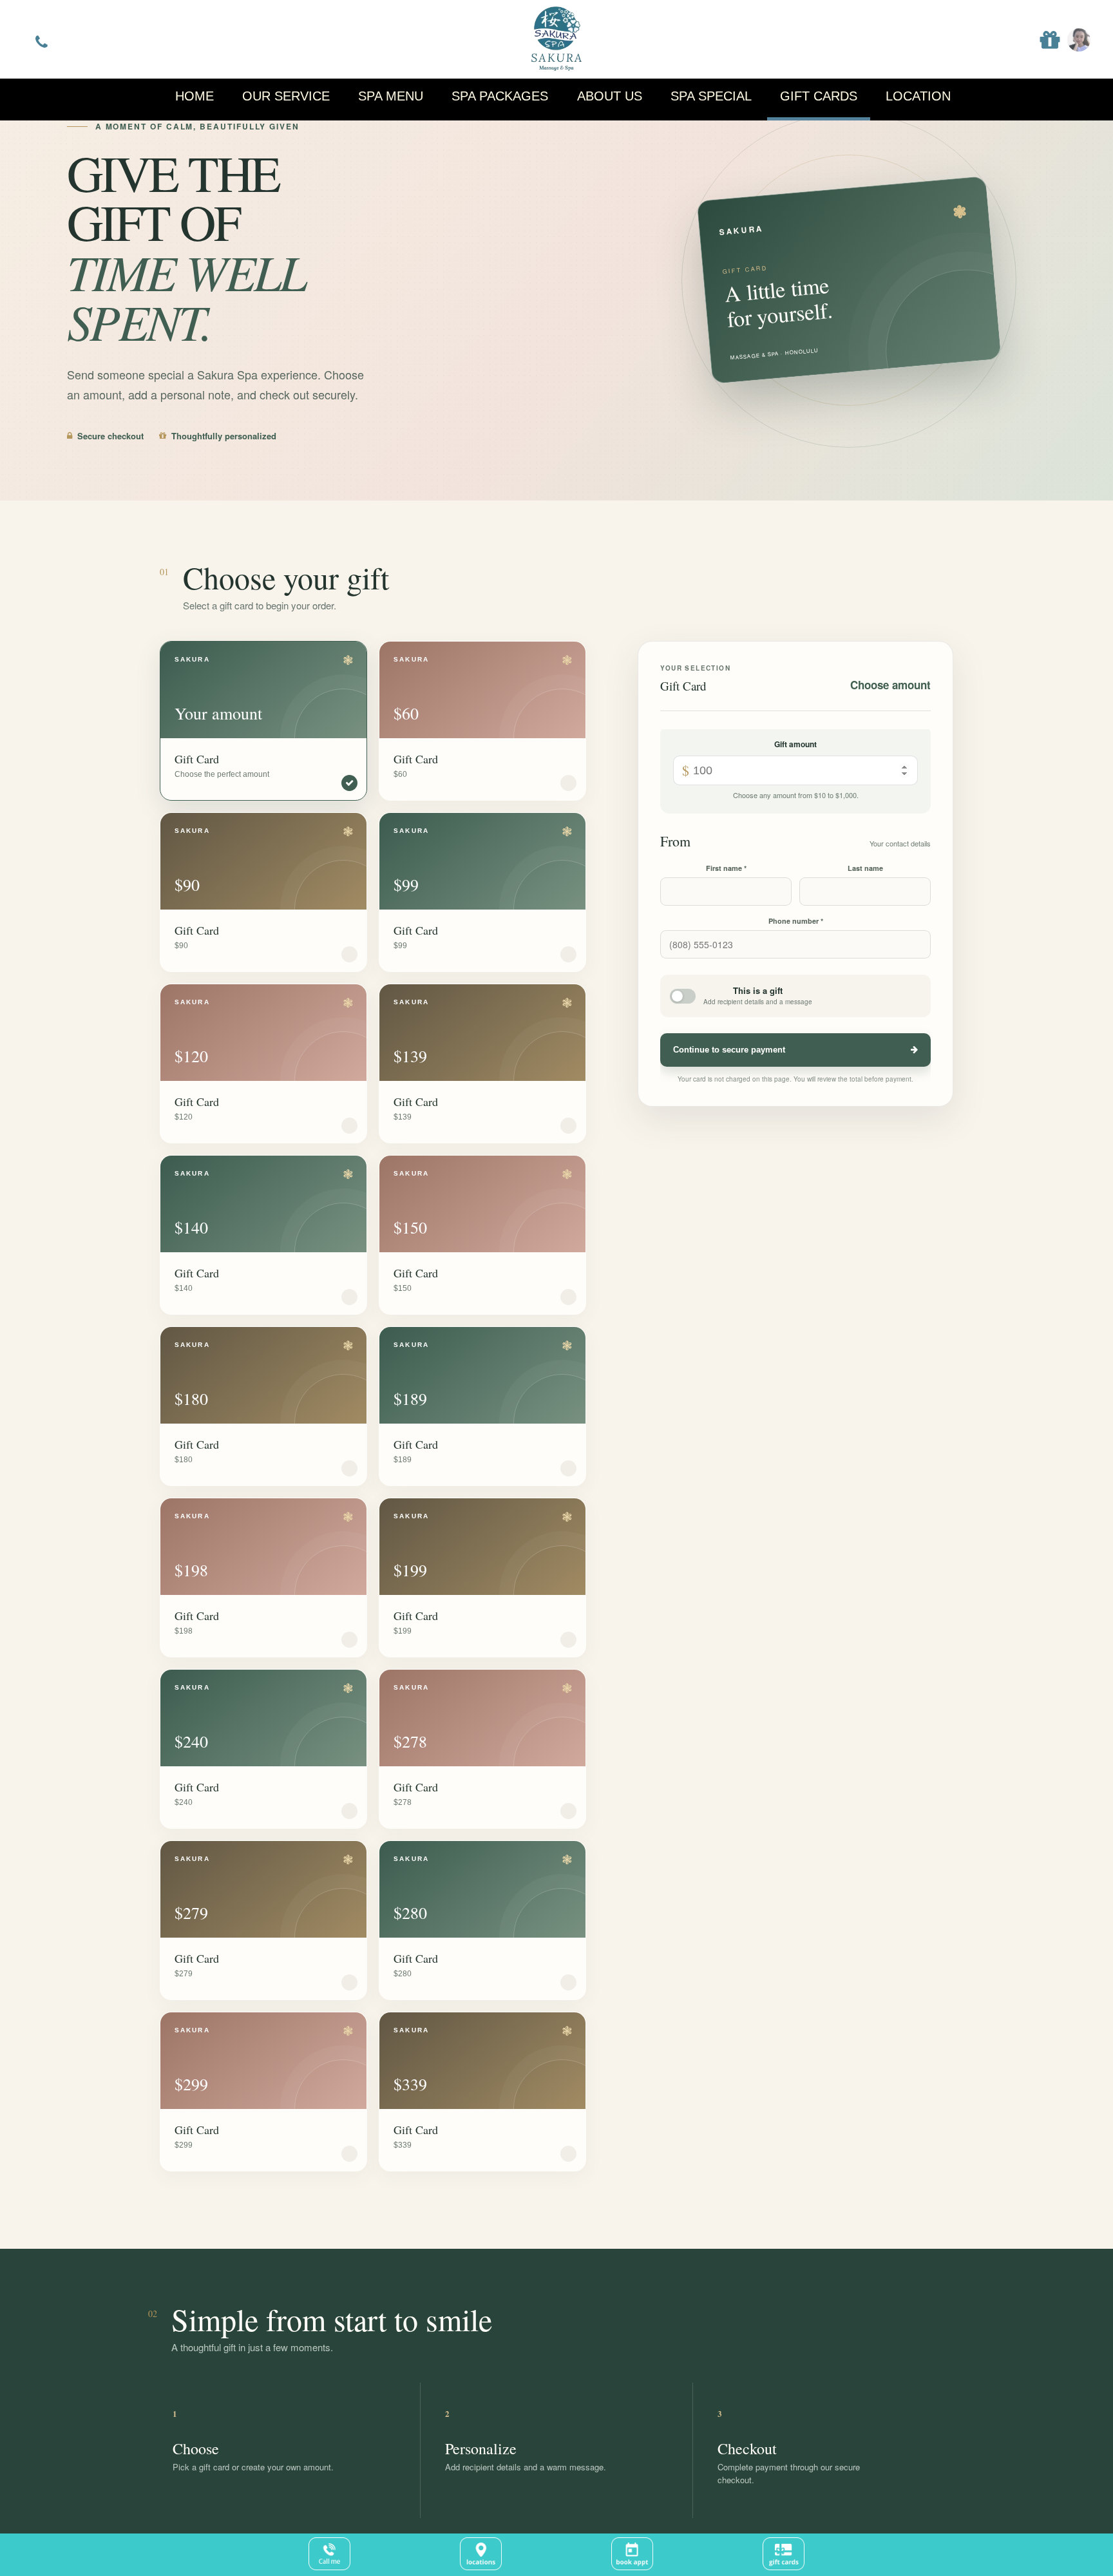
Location (918, 96)
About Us (610, 96)
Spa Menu (391, 96)
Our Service (286, 96)
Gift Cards (819, 96)
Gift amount (795, 744)
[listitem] (263, 721)
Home (195, 96)
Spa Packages (500, 96)
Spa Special (711, 96)
